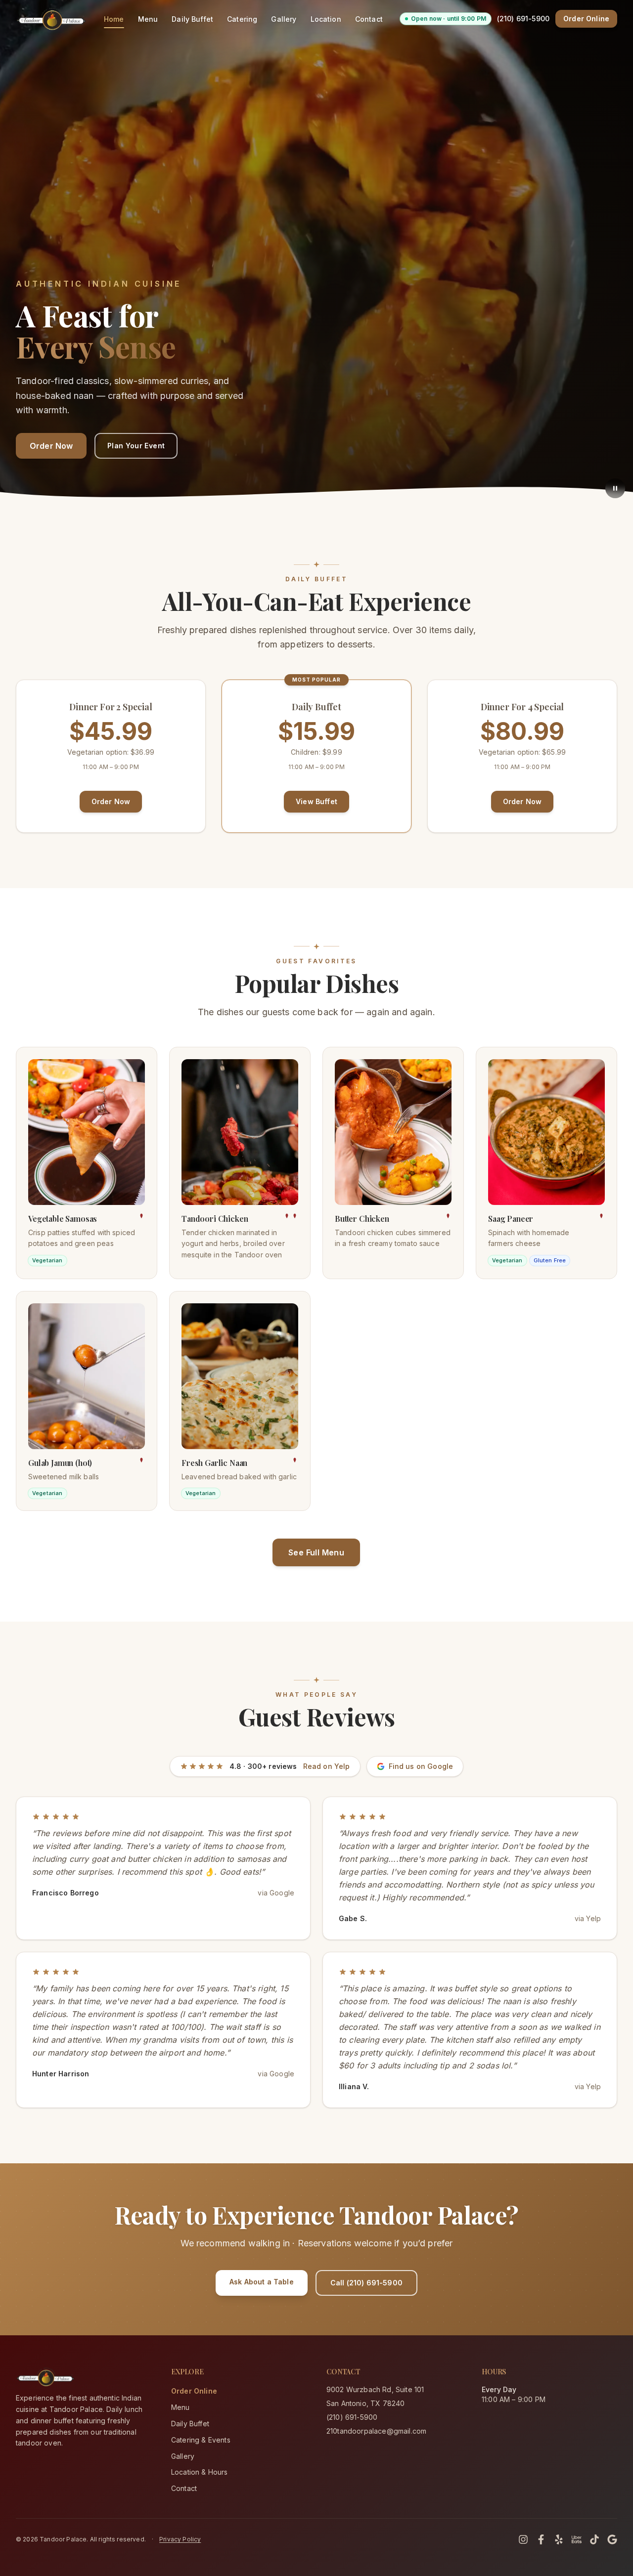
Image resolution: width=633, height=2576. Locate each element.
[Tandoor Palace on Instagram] (523, 2539)
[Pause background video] (615, 488)
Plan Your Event (136, 446)
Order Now (51, 446)
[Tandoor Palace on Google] (612, 2539)
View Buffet (316, 801)
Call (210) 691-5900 (366, 2283)
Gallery (284, 19)
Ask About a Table (262, 2282)
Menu (148, 19)
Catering (242, 19)
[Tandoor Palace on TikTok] (594, 2539)
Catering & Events (201, 2440)
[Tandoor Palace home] (51, 19)
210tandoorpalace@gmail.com (376, 2431)
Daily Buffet (192, 19)
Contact (369, 19)
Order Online (586, 19)
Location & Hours (200, 2472)
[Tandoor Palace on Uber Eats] (577, 2539)
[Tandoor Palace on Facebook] (541, 2539)
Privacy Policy (180, 2539)
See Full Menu (316, 1552)
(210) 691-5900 (523, 19)
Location (326, 19)
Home (114, 19)
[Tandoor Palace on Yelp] (559, 2539)
